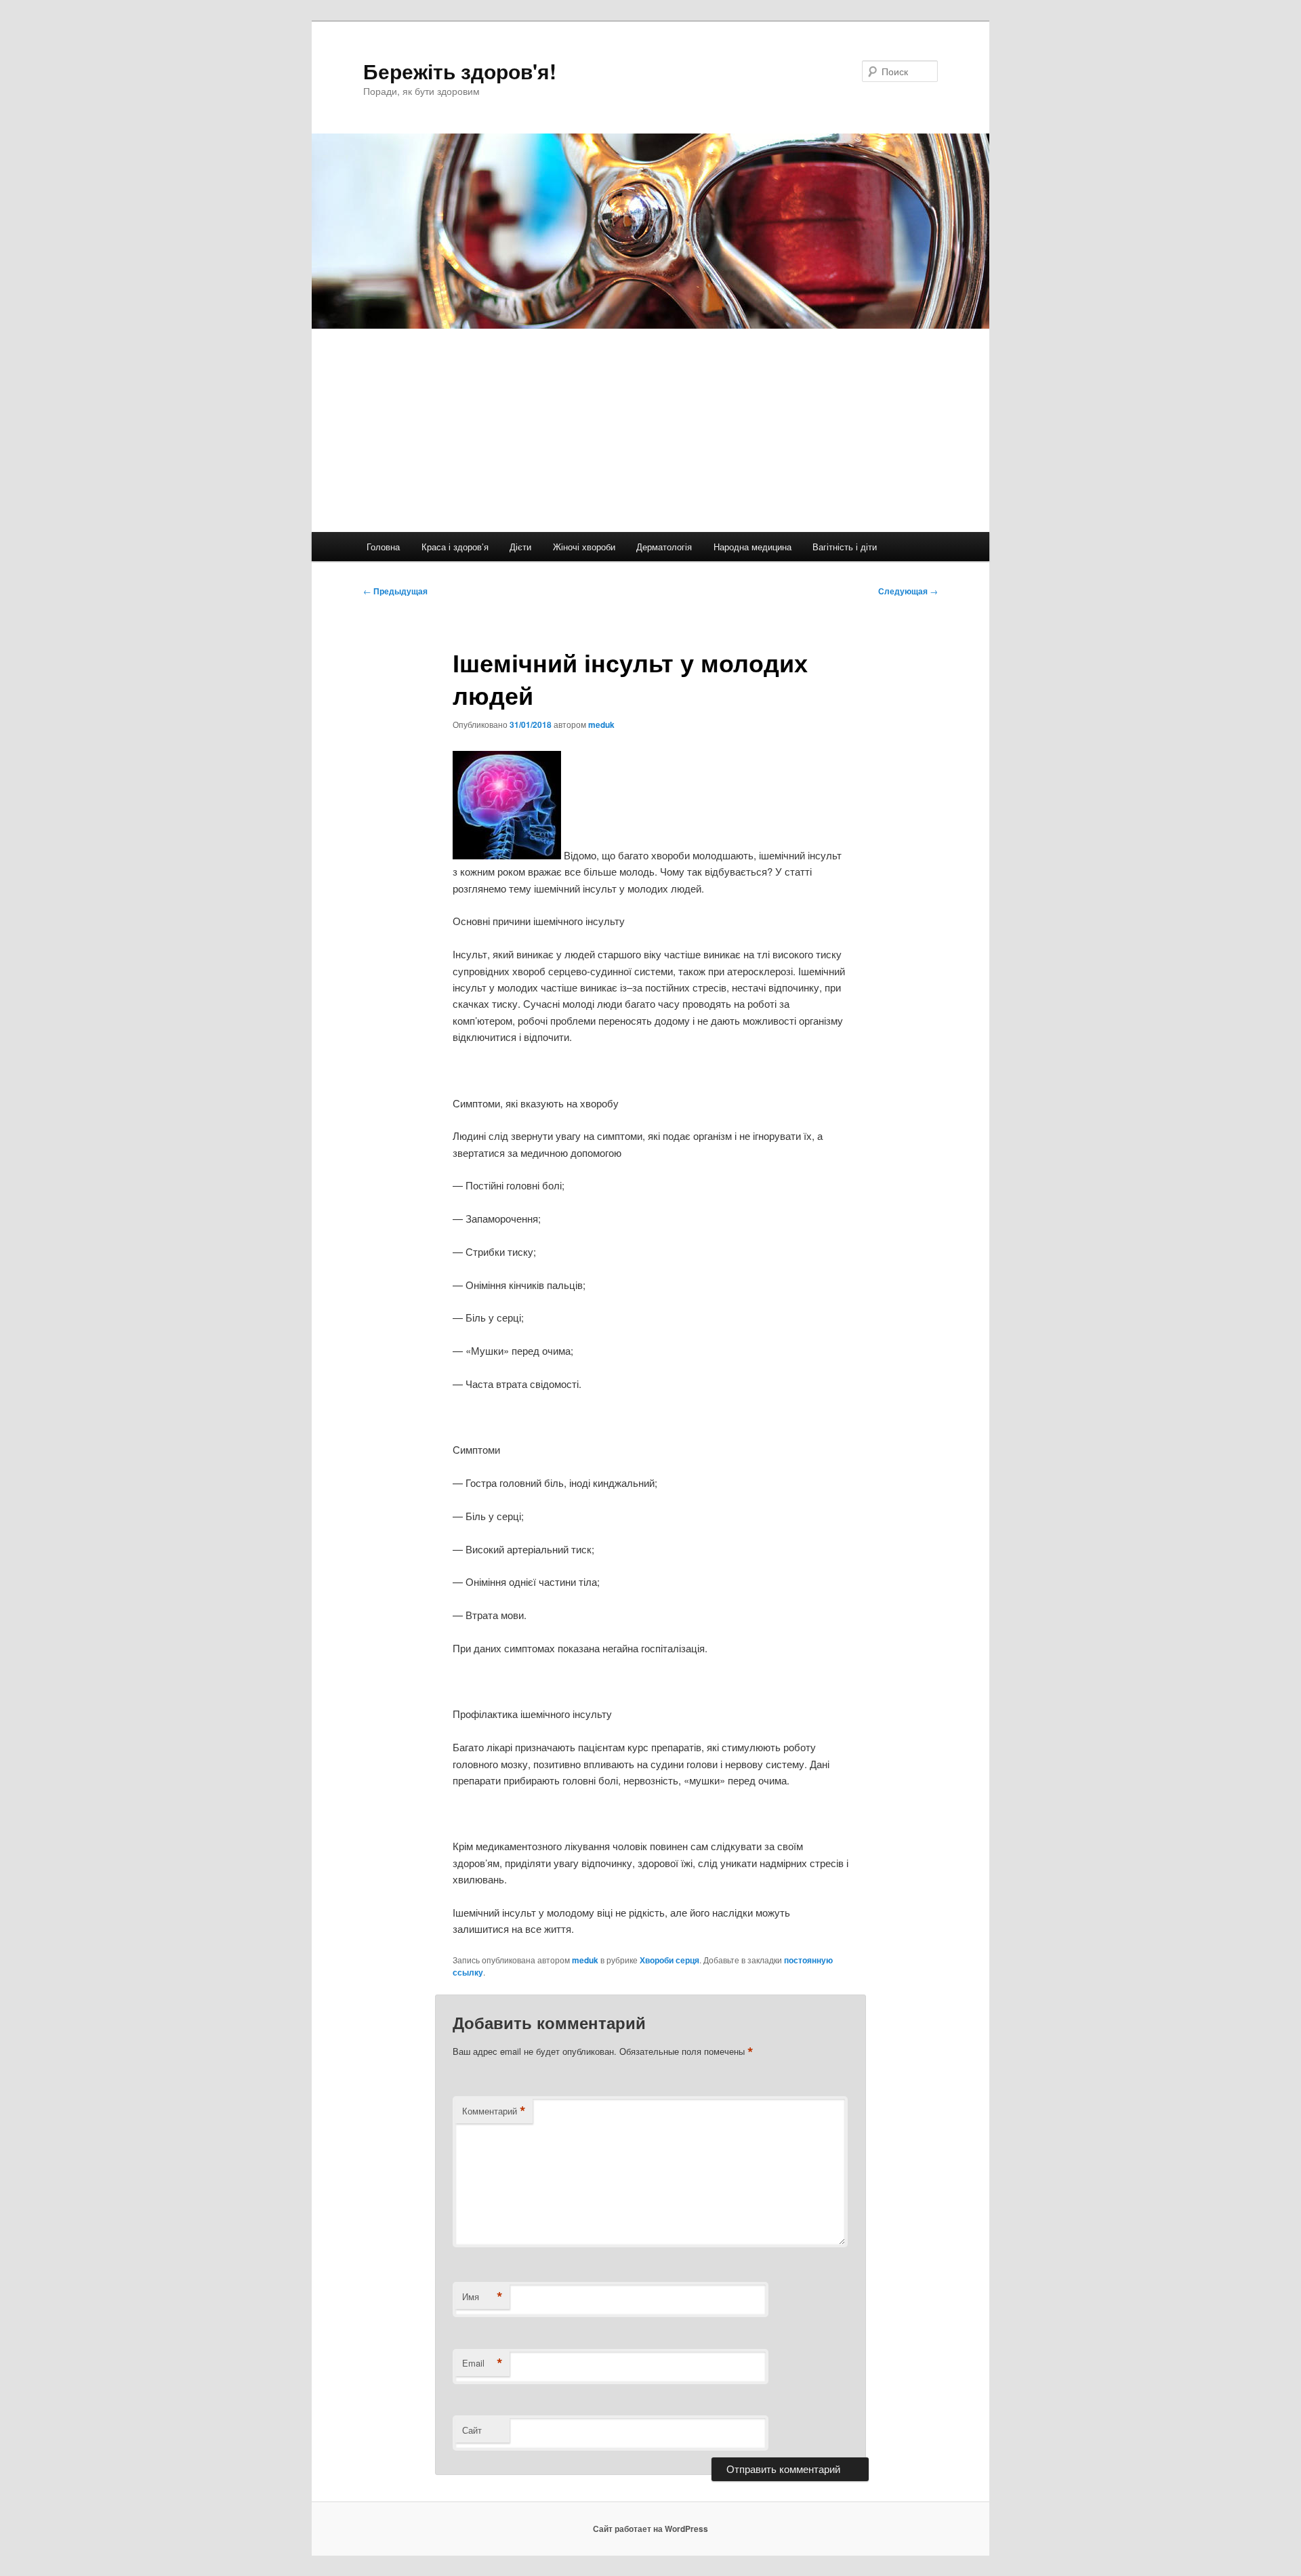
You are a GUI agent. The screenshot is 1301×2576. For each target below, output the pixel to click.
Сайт (472, 2430)
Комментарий (494, 2111)
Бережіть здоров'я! (460, 71)
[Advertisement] (650, 430)
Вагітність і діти (845, 547)
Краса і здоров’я (455, 547)
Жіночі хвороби (584, 547)
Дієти (520, 547)
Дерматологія (664, 547)
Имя (482, 2297)
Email (482, 2363)
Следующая (908, 591)
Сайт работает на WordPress (650, 2529)
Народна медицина (752, 547)
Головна (383, 547)
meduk (601, 724)
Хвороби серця (669, 1960)
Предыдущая (395, 591)
